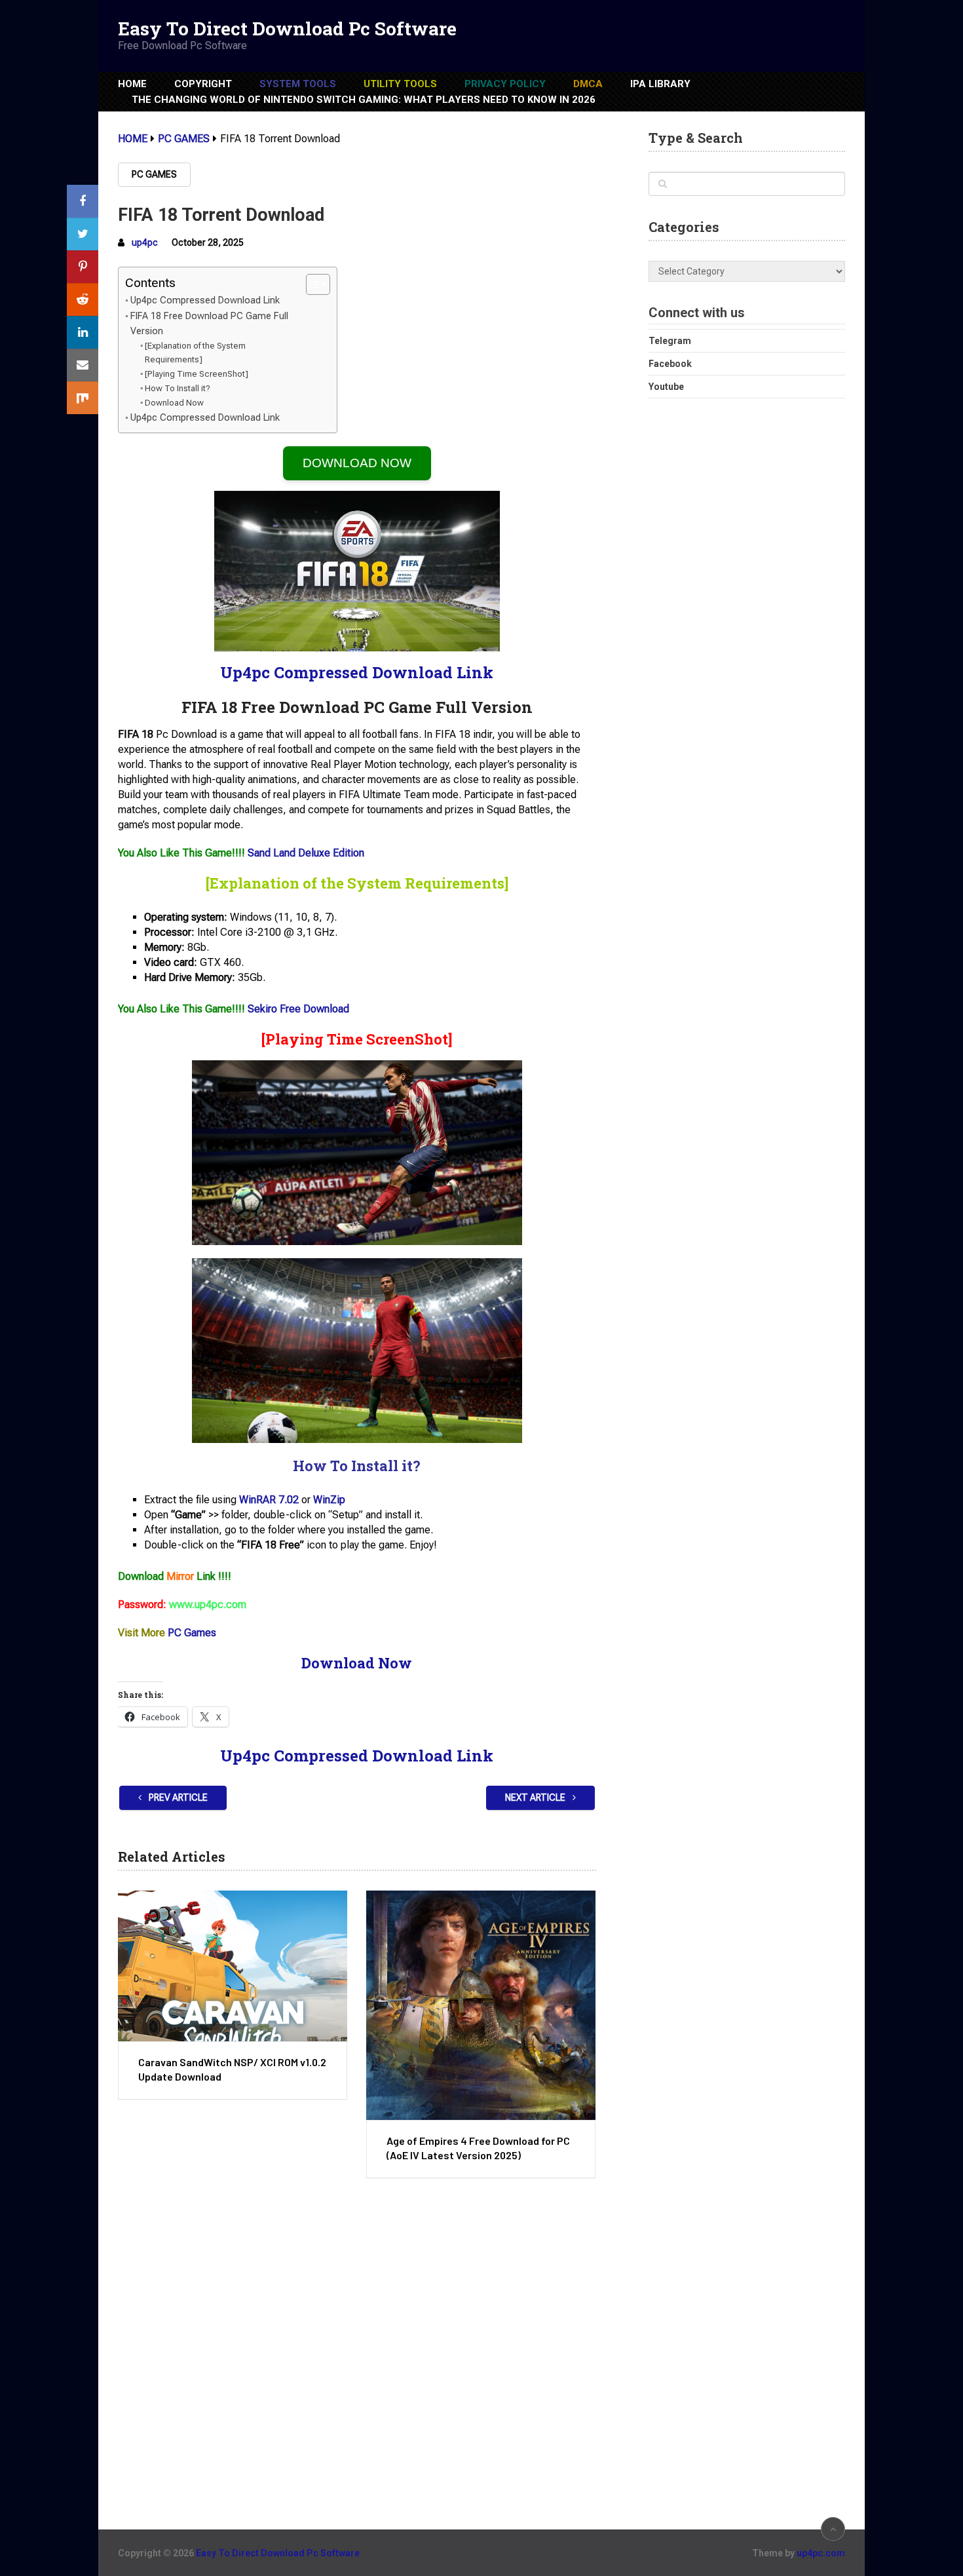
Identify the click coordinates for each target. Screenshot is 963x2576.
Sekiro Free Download (298, 1009)
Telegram (670, 341)
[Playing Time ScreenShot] (197, 374)
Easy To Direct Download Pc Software (287, 29)
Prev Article (177, 1797)
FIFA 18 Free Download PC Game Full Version (209, 324)
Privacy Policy (505, 84)
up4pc (145, 242)
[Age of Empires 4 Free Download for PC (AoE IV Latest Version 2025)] (481, 2005)
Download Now (174, 403)
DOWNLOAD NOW (357, 463)
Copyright (203, 84)
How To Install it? (178, 388)
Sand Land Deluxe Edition (306, 853)
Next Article (536, 1797)
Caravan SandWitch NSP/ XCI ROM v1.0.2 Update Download (232, 2069)
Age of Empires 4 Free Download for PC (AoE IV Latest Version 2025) (478, 2148)
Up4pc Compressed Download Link (205, 300)
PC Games (154, 174)
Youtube (666, 387)
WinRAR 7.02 (269, 1500)
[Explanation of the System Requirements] (195, 353)
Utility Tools (400, 84)
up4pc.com (821, 2553)
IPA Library (660, 84)
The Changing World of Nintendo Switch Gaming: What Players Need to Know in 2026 (364, 100)
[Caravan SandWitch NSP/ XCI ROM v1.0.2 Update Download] (233, 1966)
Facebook (670, 364)
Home (132, 84)
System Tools (298, 84)
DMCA (588, 84)
